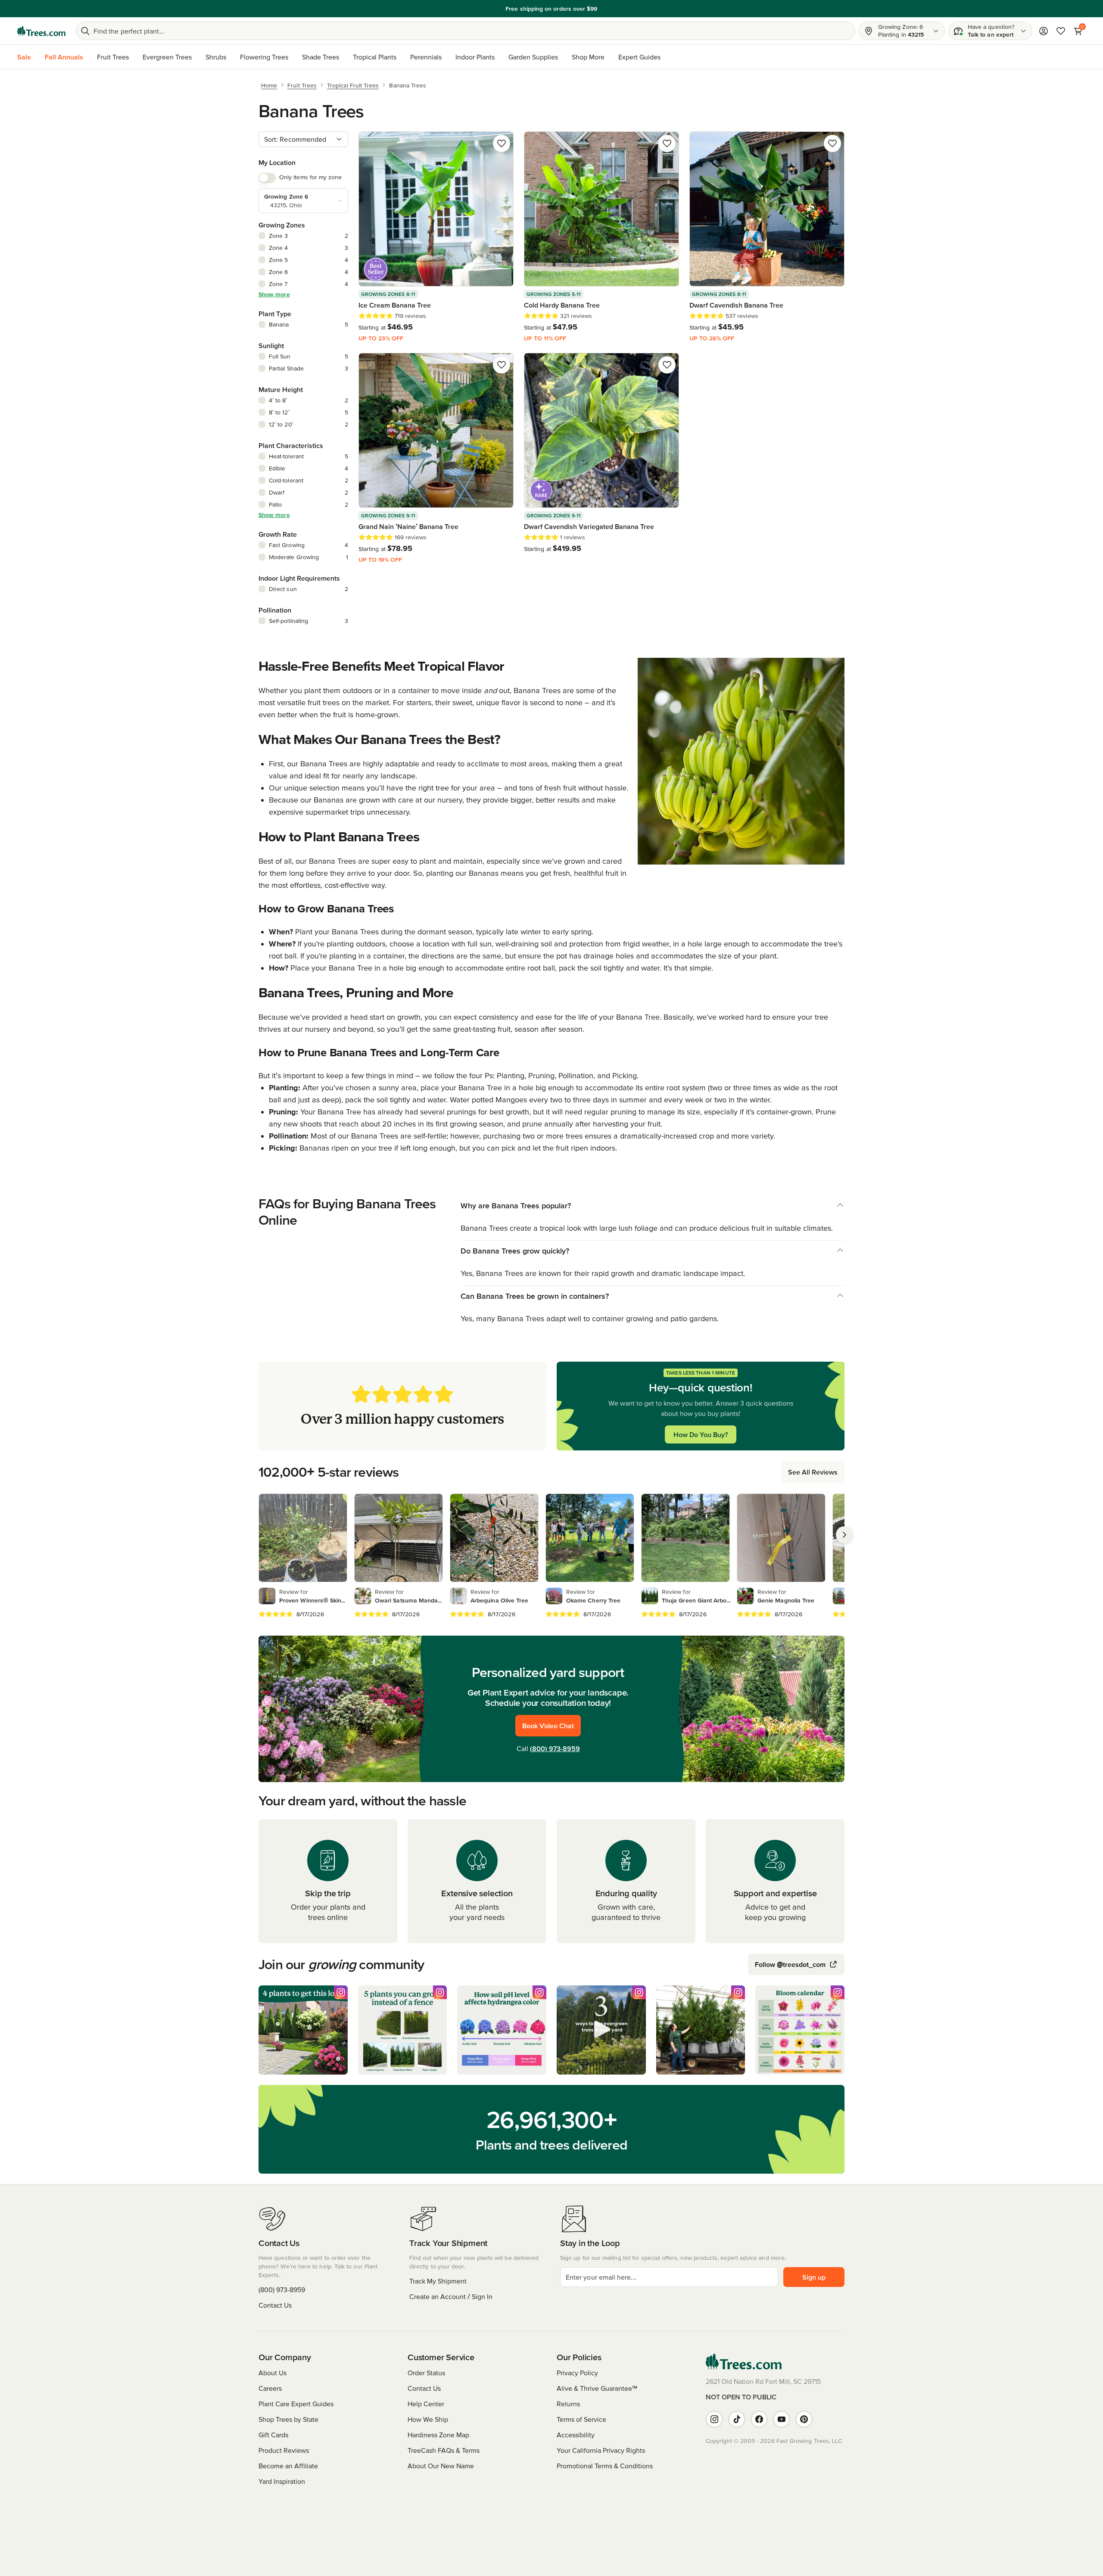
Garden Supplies (533, 57)
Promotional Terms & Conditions (605, 2466)
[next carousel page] (844, 1535)
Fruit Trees (113, 57)
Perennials (426, 57)
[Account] (1044, 31)
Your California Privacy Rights (601, 2450)
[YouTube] (782, 2419)
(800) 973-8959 (555, 1748)
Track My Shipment (438, 2281)
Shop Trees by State (288, 2419)
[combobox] (303, 139)
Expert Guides (639, 57)
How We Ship (428, 2419)
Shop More (588, 57)
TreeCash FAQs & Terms (444, 2450)
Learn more (611, 9)
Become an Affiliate (288, 2466)
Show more (274, 294)
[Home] (41, 31)
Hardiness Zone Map (438, 2435)
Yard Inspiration (282, 2481)
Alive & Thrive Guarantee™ (597, 2388)
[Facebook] (759, 2419)
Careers (270, 2388)
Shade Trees (321, 57)
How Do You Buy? (701, 1434)
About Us (273, 2373)
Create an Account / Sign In (451, 2296)
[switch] (267, 178)
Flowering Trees (264, 57)
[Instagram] (714, 2419)
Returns (568, 2404)
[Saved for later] (502, 143)
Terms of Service (581, 2419)
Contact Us (275, 2305)
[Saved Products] (1061, 31)
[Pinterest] (804, 2419)
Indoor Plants (475, 57)
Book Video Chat (548, 1726)
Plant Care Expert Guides (296, 2404)
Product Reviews (284, 2450)
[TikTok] (737, 2419)
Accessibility (576, 2435)
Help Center (426, 2404)
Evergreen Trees (167, 57)
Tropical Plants (375, 57)
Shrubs (216, 57)
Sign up (814, 2277)
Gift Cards (273, 2435)
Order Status (426, 2373)
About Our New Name (441, 2466)
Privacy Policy (577, 2373)
